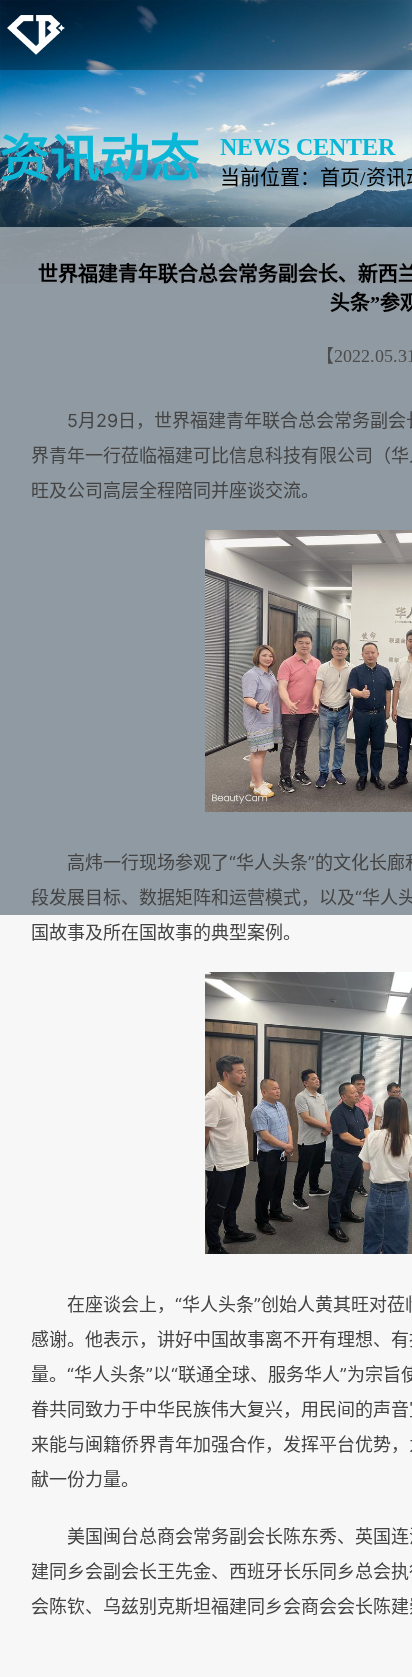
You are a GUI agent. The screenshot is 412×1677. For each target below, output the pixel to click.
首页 (340, 178)
